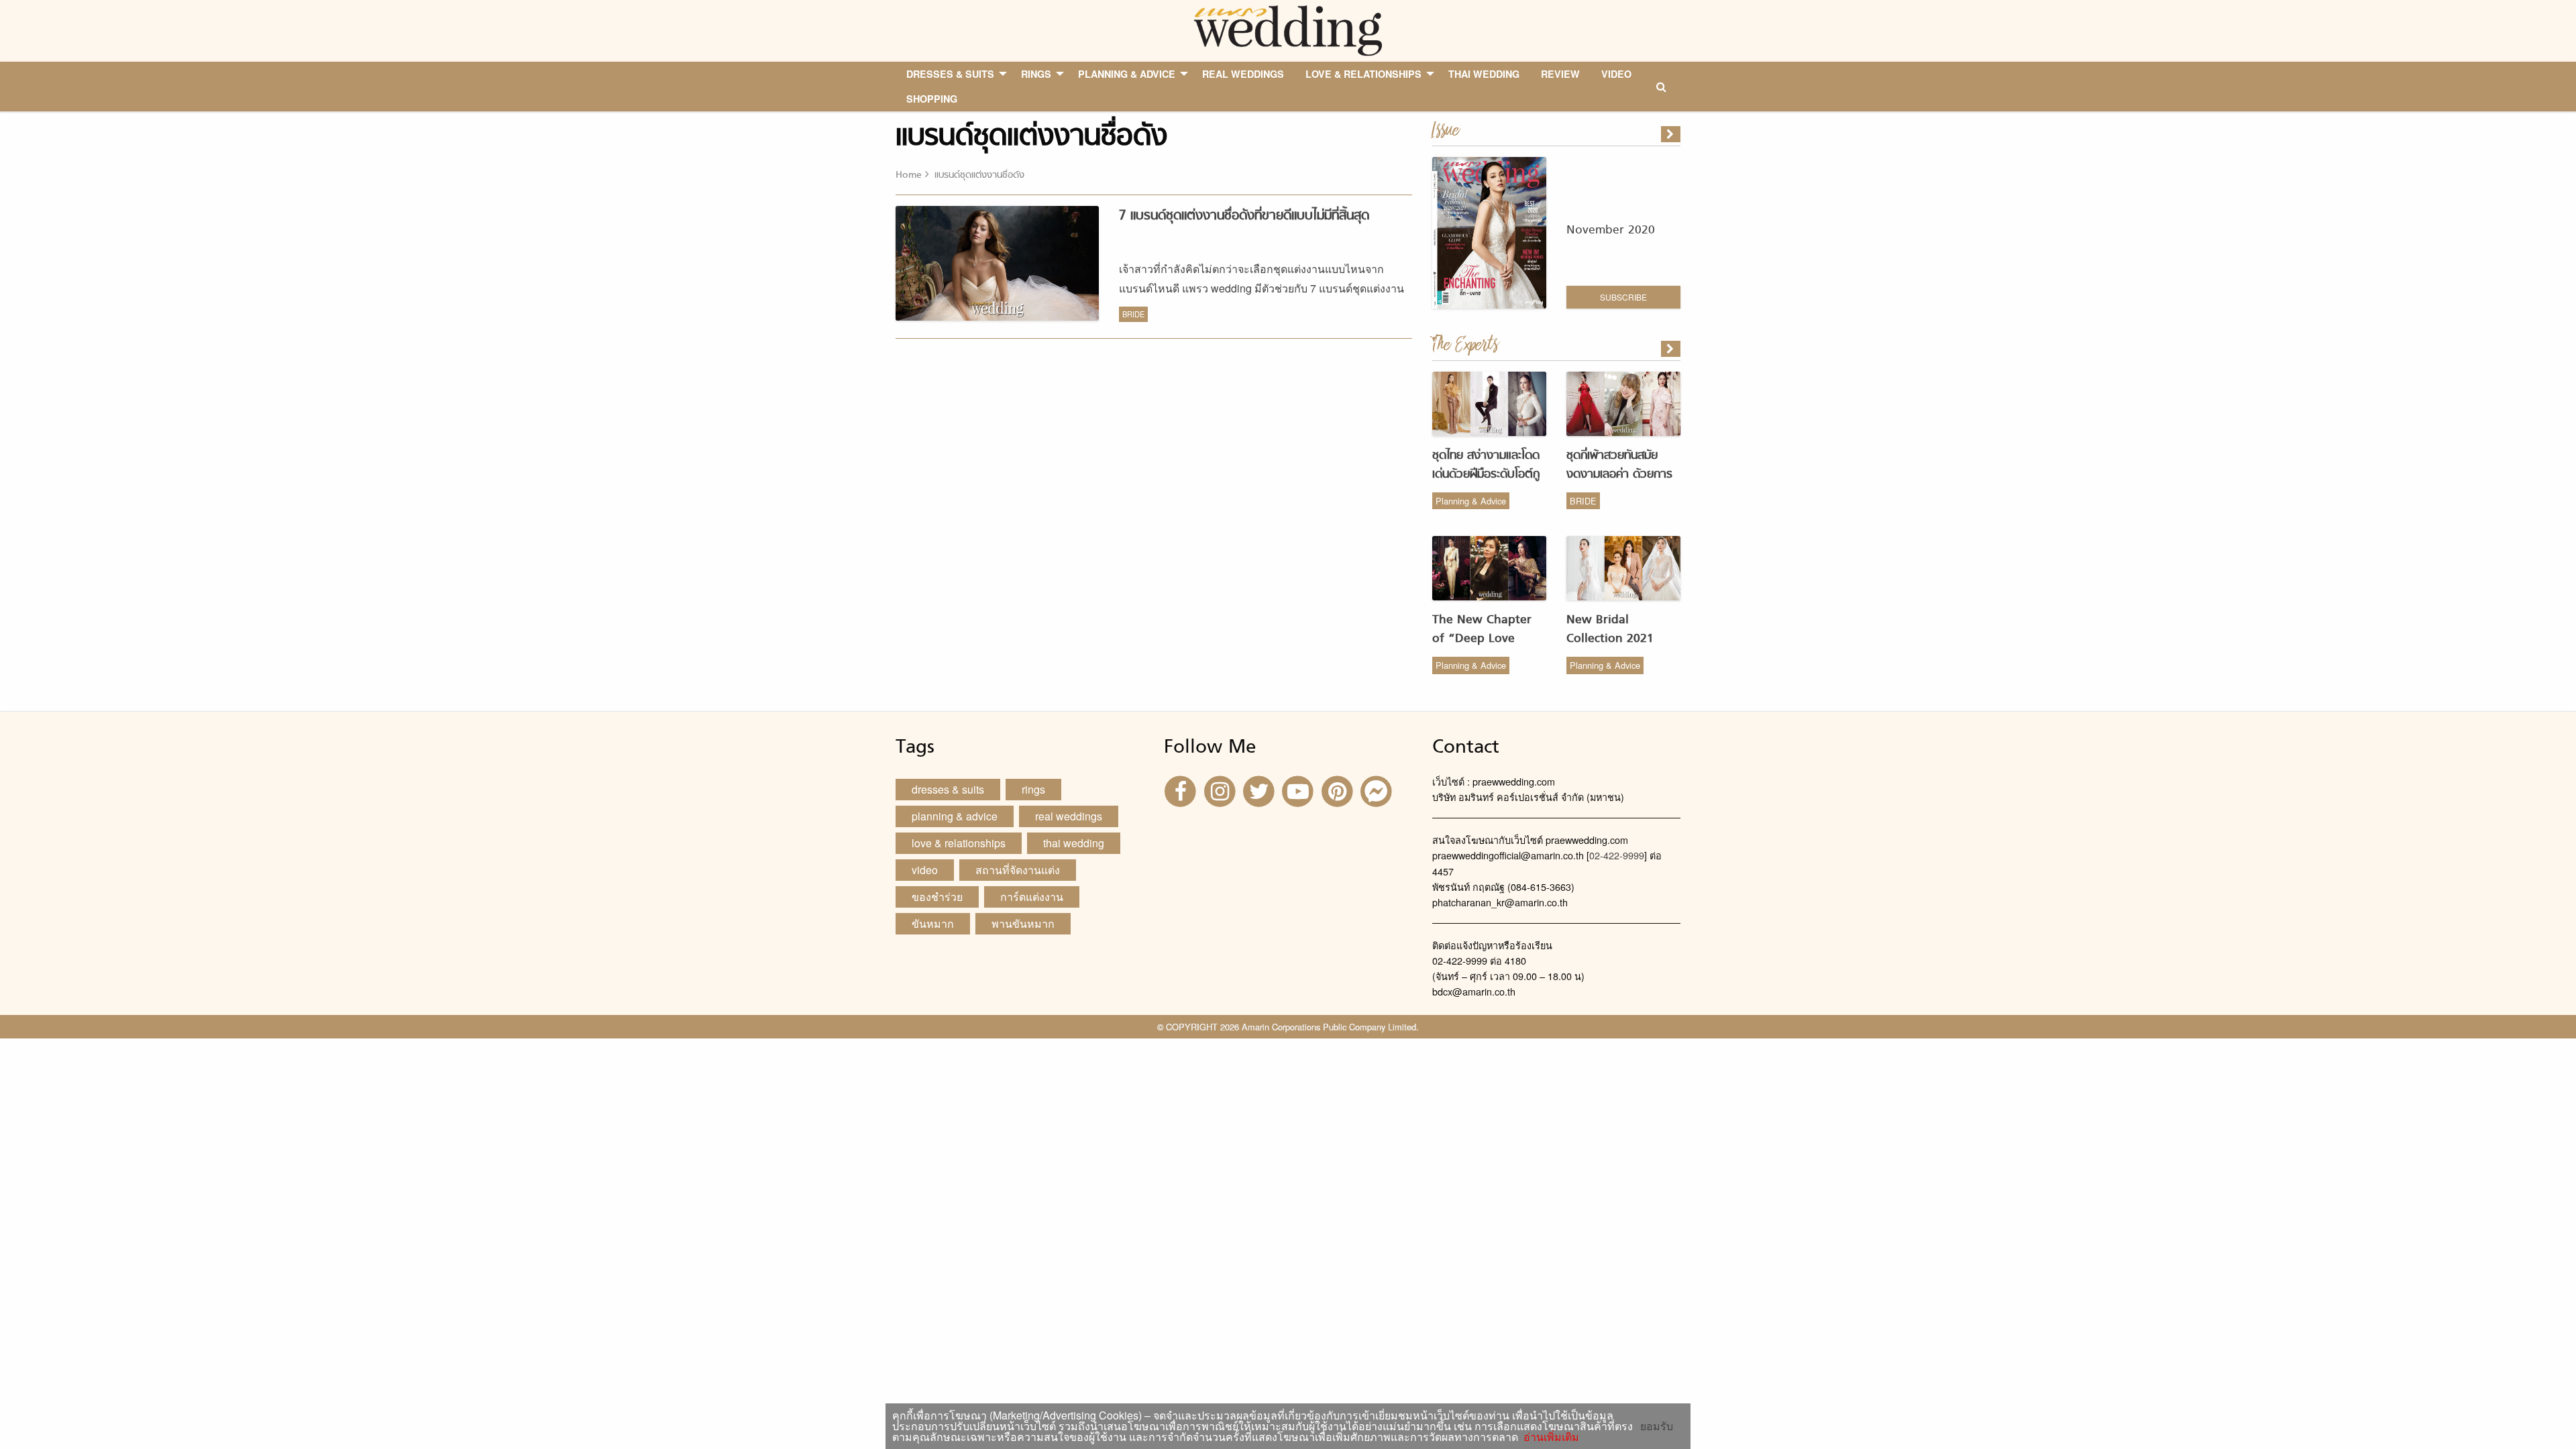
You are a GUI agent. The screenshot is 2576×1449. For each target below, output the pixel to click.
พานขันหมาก (1023, 923)
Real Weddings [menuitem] (1243, 74)
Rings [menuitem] (1036, 74)
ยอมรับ (1657, 1426)
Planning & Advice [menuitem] (1127, 74)
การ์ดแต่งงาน (1032, 897)
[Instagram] (1221, 791)
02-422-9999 (1617, 855)
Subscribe (1623, 297)
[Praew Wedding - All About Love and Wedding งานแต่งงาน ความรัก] (1288, 29)
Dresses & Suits (948, 789)
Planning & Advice (1471, 501)
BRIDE (1133, 314)
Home (909, 175)
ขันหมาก (933, 923)
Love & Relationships (959, 843)
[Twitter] (1260, 791)
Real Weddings (1069, 816)
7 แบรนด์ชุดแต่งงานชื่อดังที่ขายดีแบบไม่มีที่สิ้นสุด (1244, 216)
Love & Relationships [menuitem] (1363, 74)
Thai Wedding (1074, 843)
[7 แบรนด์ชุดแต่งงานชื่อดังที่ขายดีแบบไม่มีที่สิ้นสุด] (1672, 349)
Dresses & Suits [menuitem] (950, 74)
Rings (1033, 789)
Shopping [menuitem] (932, 99)
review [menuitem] (1560, 74)
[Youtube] (1299, 791)
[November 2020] (1672, 134)
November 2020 (1611, 230)
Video (925, 870)
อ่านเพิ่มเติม (1549, 1437)
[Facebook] (1182, 791)
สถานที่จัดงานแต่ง (1018, 870)
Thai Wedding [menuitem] (1484, 74)
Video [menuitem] (1616, 74)
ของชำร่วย (937, 897)
